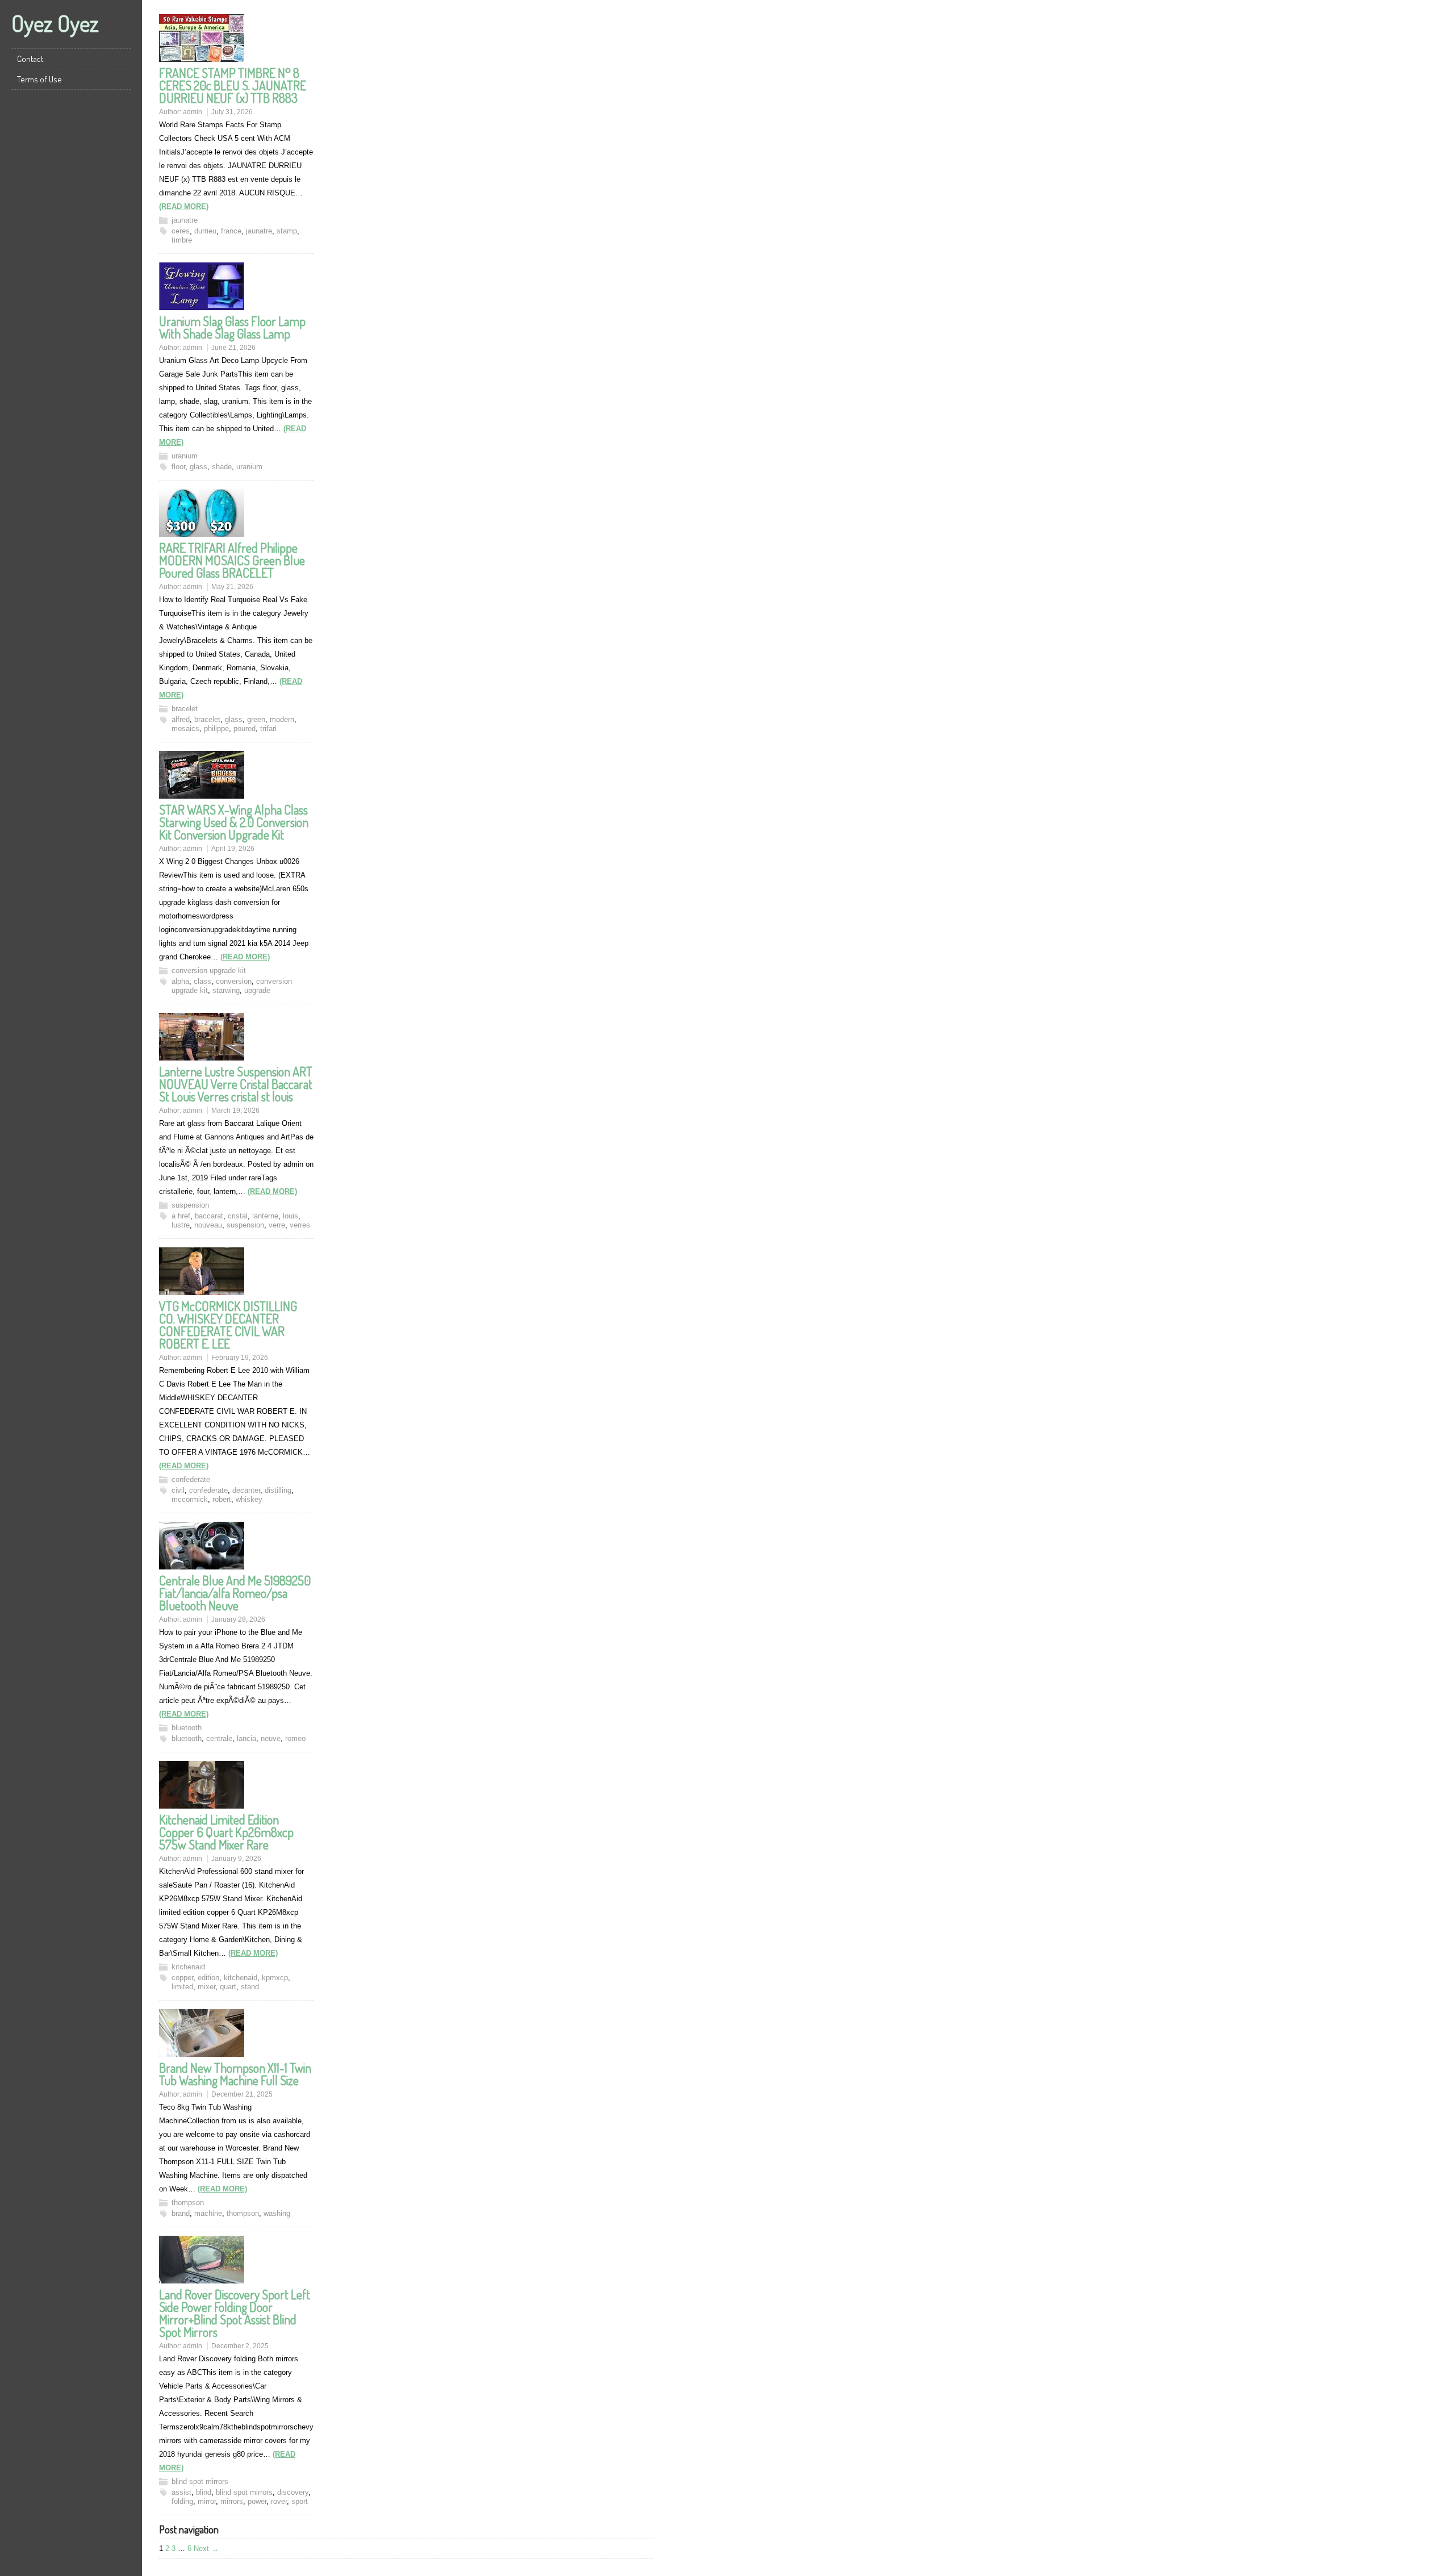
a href (181, 1216)
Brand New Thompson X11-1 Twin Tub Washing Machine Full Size (235, 2074)
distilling (278, 1490)
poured (245, 728)
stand (250, 1987)
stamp (287, 231)
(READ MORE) (184, 206)
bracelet (185, 709)
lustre (181, 1225)
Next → (206, 2548)
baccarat (209, 1216)
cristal (238, 1216)
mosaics (185, 728)
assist (181, 2492)
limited (182, 1987)
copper (182, 1978)
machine (208, 2213)
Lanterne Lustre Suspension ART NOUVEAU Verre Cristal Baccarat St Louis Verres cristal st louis (236, 1084)
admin (193, 112)
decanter (246, 1490)
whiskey (249, 1499)
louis (291, 1216)
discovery (293, 2492)
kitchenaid (188, 1967)
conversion (234, 981)
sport (300, 2501)
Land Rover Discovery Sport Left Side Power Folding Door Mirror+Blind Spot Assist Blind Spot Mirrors (235, 2313)
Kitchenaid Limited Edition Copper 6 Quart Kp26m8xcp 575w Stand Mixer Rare (226, 1832)
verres (300, 1225)
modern (282, 719)
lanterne (265, 1216)
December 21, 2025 (242, 2094)
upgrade (257, 990)
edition (208, 1978)
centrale (219, 1738)
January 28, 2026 (238, 1619)
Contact (30, 59)
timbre (182, 240)
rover (279, 2501)
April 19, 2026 (233, 849)
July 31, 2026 (232, 112)
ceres (181, 231)
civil (178, 1490)
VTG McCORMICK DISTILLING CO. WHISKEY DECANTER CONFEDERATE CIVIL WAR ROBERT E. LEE (228, 1325)
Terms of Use (39, 79)
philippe (216, 728)
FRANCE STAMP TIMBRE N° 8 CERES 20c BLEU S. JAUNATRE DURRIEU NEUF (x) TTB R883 (233, 85)
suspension (190, 1205)
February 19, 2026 (240, 1358)
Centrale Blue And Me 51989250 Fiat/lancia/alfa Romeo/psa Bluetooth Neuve (235, 1593)
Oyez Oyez (55, 23)
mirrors (232, 2501)
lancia (246, 1738)
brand (181, 2213)
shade (222, 467)
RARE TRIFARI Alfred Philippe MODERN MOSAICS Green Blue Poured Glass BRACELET (232, 560)
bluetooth (187, 1728)
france (231, 231)
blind (204, 2492)
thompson (188, 2203)
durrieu (205, 231)
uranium (185, 456)
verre (277, 1225)
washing (277, 2213)
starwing (226, 990)
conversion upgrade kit (209, 970)
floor (178, 467)
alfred (181, 719)
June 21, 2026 (233, 348)
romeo (295, 1738)
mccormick (190, 1499)
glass (199, 467)
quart (228, 1987)
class (202, 981)
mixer (206, 1987)
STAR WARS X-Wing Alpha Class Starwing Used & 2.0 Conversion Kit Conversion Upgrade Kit (234, 822)
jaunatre (185, 220)
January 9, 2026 (236, 1859)
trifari (268, 728)
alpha (180, 981)
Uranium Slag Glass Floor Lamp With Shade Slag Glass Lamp (232, 327)
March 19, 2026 (235, 1110)
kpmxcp (275, 1978)
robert (222, 1499)
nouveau (208, 1225)
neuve (271, 1738)
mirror (207, 2501)
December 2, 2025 (240, 2346)
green (256, 719)
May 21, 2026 (232, 587)
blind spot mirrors (200, 2481)
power (257, 2501)
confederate (191, 1479)
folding (182, 2501)
